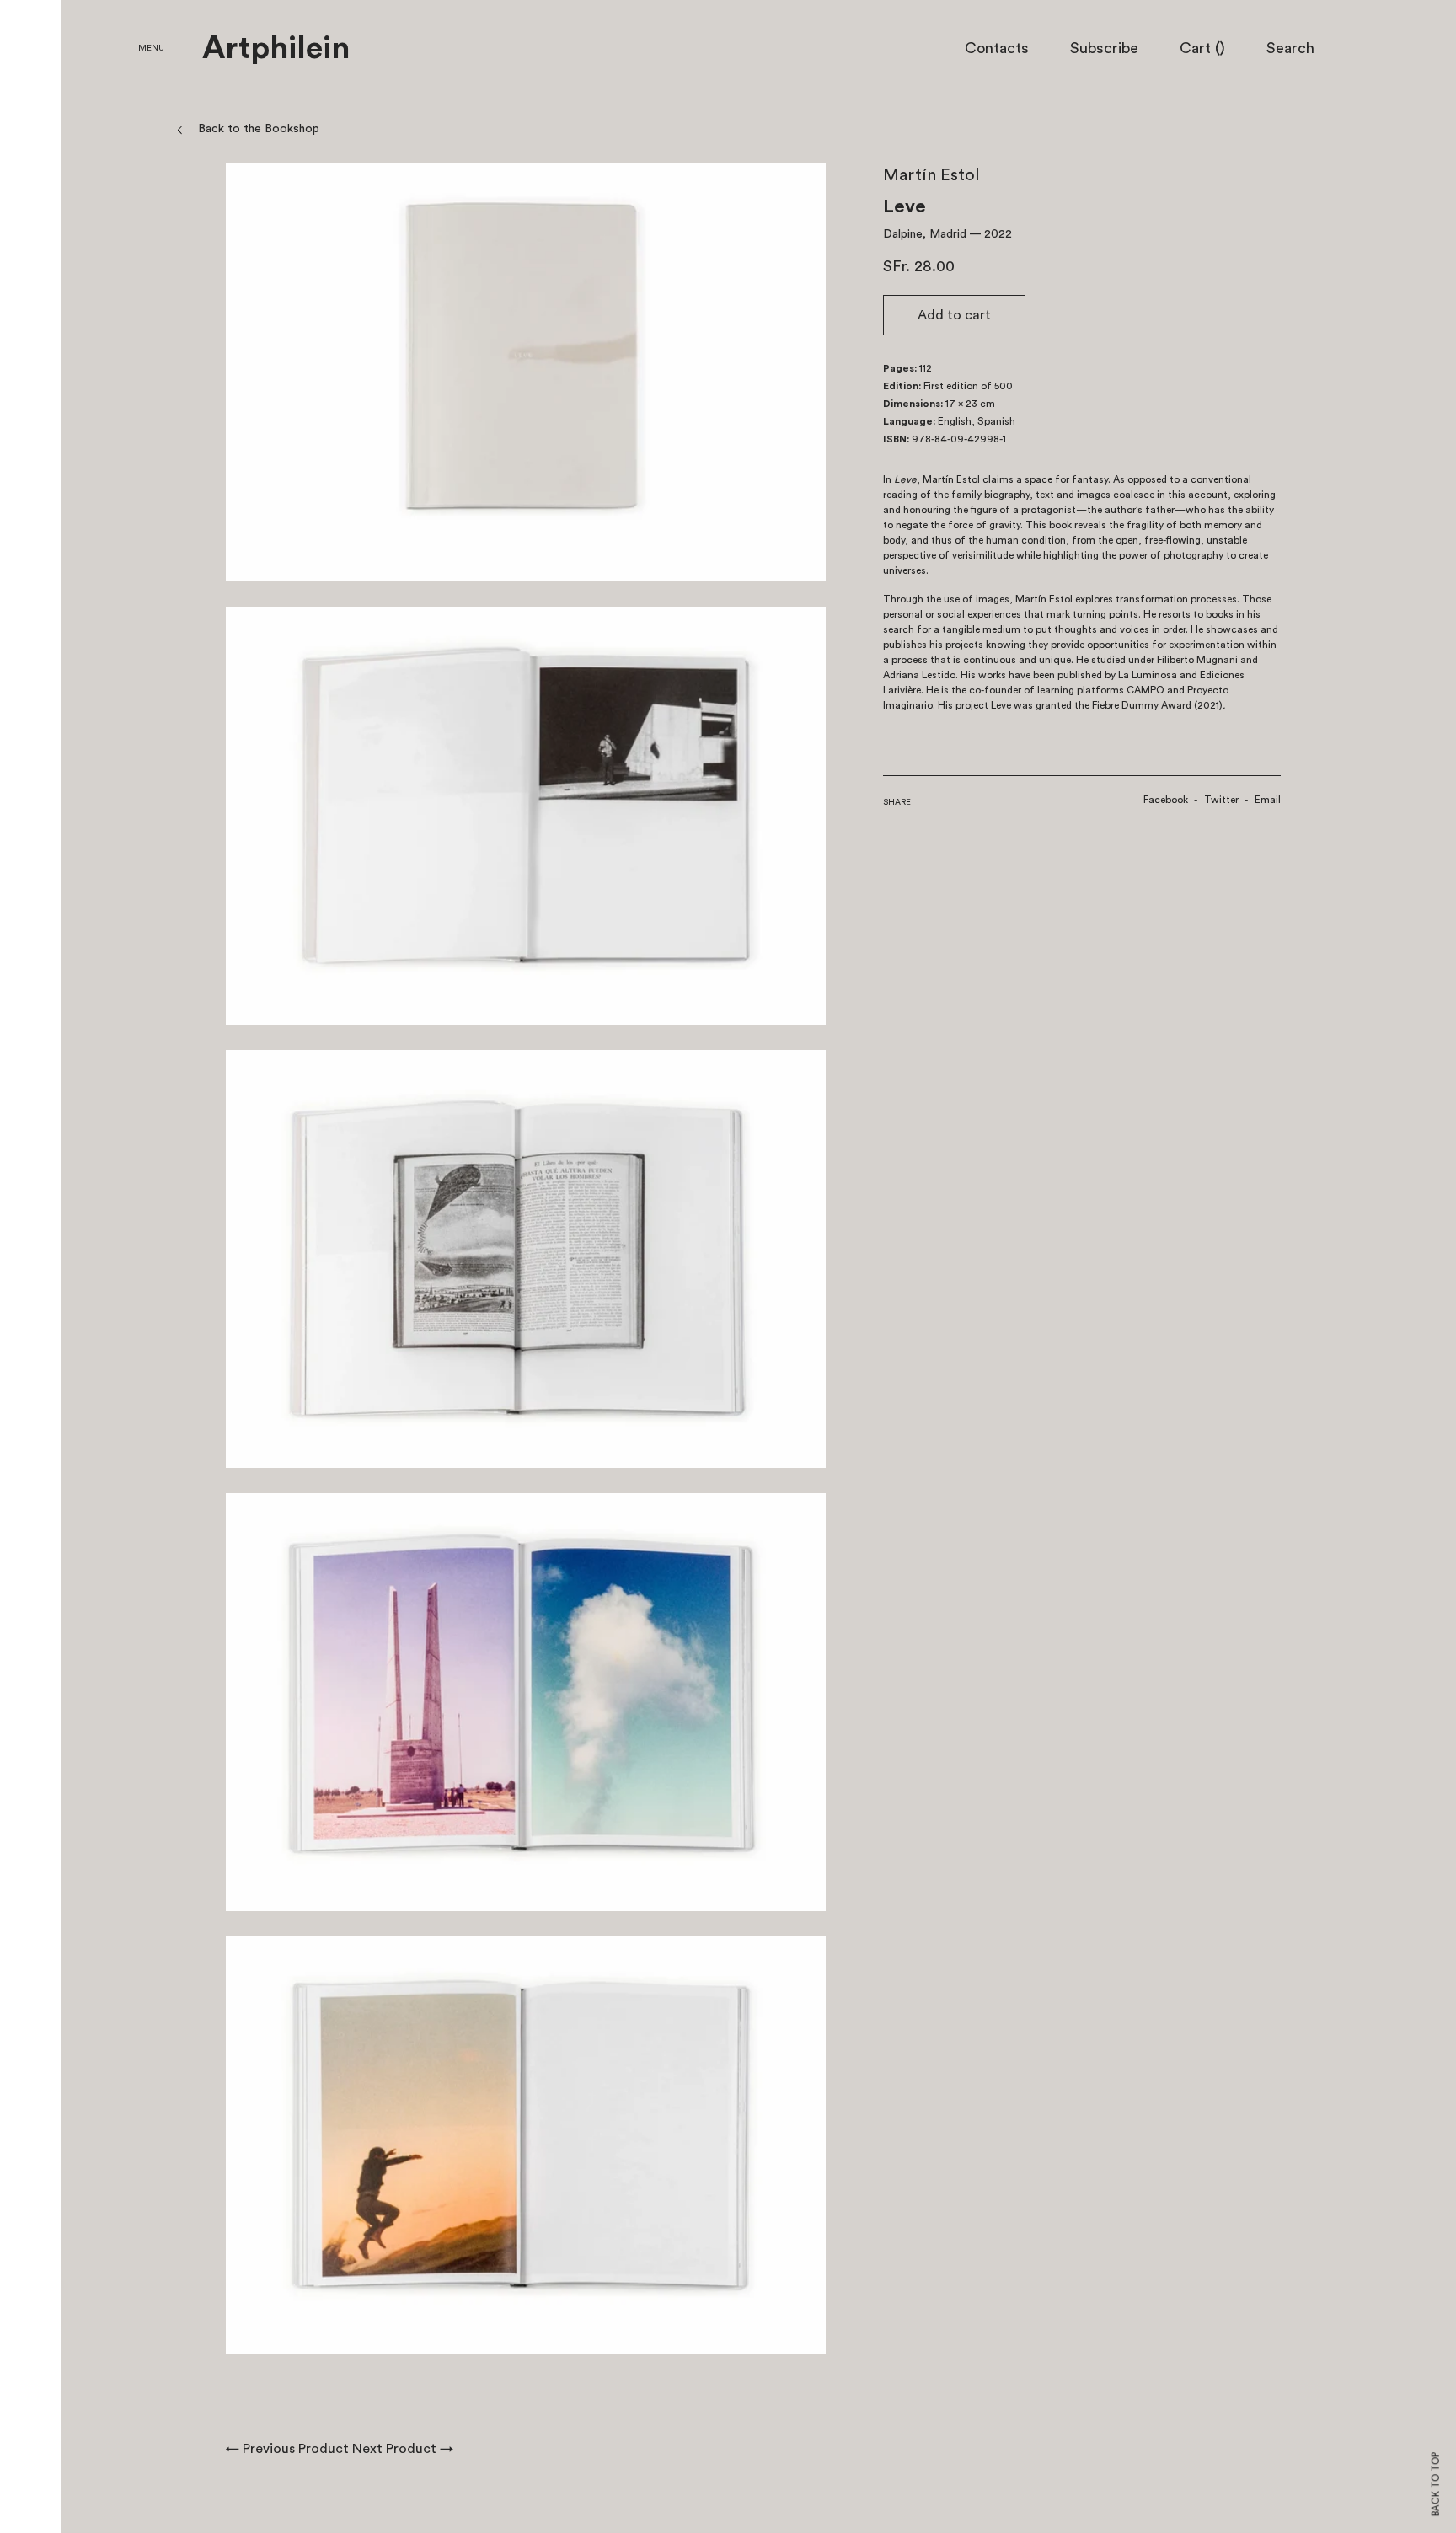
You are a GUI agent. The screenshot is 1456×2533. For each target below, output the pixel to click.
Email (1268, 800)
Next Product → (403, 2449)
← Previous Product (287, 2449)
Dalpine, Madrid (925, 234)
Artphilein (276, 49)
